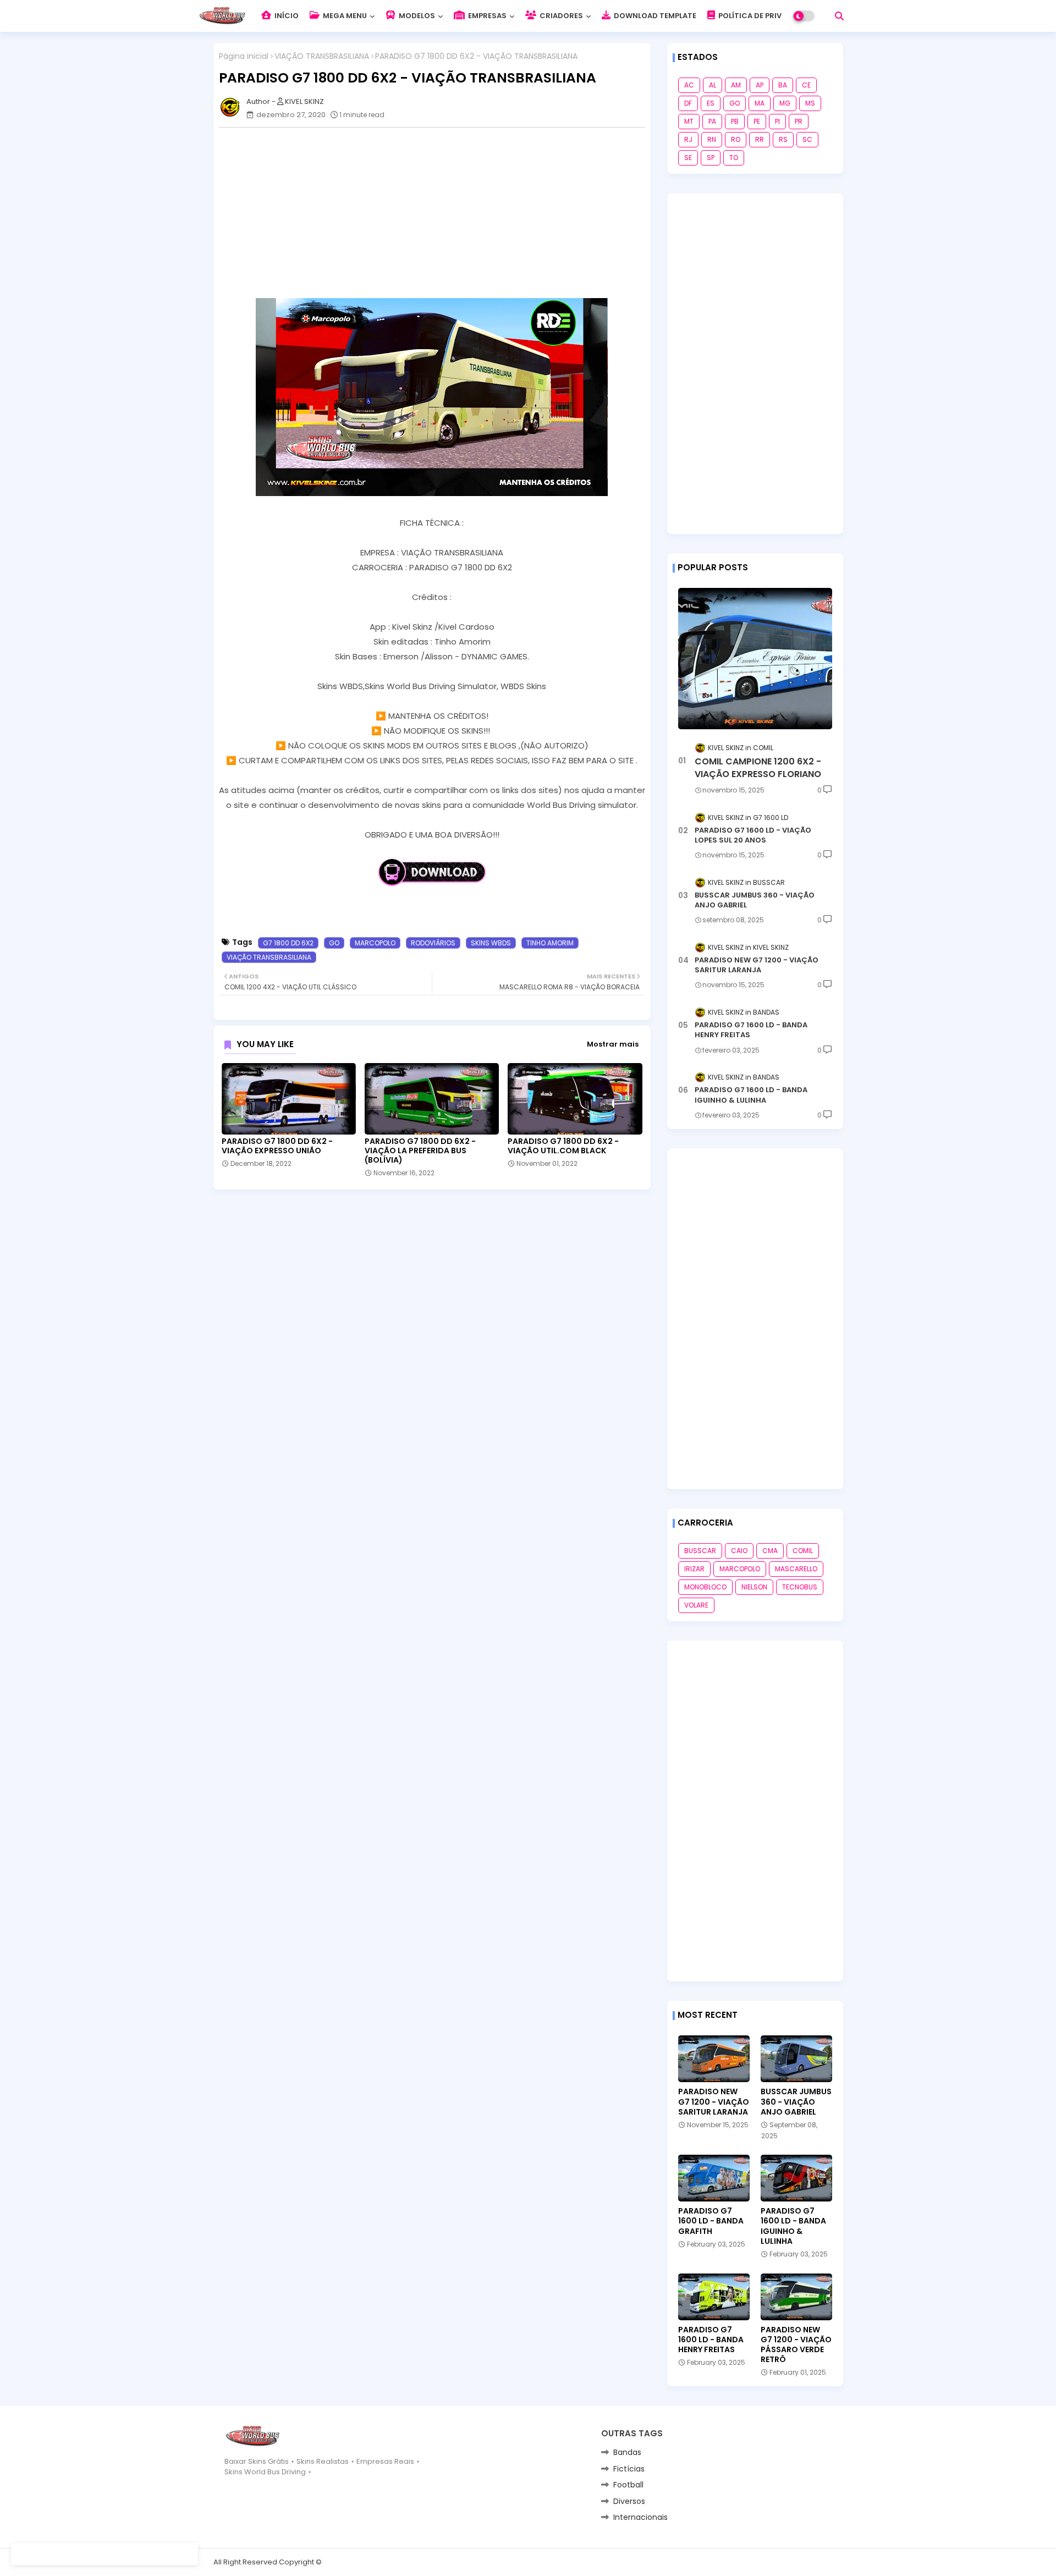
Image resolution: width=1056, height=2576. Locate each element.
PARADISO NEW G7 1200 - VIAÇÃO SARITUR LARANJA (757, 965)
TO (734, 158)
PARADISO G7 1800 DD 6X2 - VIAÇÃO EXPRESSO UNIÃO (277, 1146)
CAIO (739, 1551)
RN (712, 139)
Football (628, 2485)
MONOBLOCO (705, 1587)
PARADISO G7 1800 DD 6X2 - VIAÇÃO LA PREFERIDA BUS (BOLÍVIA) (420, 1151)
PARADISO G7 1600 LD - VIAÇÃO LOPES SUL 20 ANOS (753, 835)
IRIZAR (694, 1569)
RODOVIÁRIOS (433, 943)
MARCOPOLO (375, 943)
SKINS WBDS (491, 943)
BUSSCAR (700, 1551)
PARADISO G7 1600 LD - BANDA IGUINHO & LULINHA (751, 1095)
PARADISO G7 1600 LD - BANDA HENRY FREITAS (751, 1030)
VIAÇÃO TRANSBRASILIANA (322, 56)
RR (760, 139)
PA (712, 121)
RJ (688, 139)
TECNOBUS (800, 1587)
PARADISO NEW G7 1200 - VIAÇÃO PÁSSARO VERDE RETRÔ (796, 2345)
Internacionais (640, 2517)
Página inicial (244, 56)
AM (736, 85)
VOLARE (696, 1605)
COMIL (803, 1551)
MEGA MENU (344, 16)
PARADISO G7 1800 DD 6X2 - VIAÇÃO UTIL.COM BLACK (563, 1146)
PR (799, 121)
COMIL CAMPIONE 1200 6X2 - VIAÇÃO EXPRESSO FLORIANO (758, 768)
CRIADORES (560, 16)
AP (760, 85)
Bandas (627, 2452)
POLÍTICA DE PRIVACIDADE (766, 16)
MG (785, 103)
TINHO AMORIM (550, 943)
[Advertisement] (438, 213)
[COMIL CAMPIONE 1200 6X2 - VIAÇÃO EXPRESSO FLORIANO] (755, 659)
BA (783, 85)
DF (688, 103)
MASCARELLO (796, 1569)
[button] (839, 16)
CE (806, 85)
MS (810, 103)
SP (711, 158)
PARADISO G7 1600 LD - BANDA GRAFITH (711, 2221)
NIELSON (754, 1587)
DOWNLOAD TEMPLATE (654, 16)
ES (711, 103)
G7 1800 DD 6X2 (288, 943)
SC (807, 139)
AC (689, 85)
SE (688, 158)
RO (736, 139)
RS (783, 139)
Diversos (629, 2501)
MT (689, 121)
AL (713, 85)
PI (777, 121)
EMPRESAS (486, 16)
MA (760, 103)
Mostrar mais (613, 1044)
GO (334, 943)
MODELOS (416, 16)
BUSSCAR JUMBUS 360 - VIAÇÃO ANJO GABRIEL (755, 900)
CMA (770, 1551)
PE (757, 121)
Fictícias (629, 2469)
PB (735, 121)
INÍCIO (286, 16)
